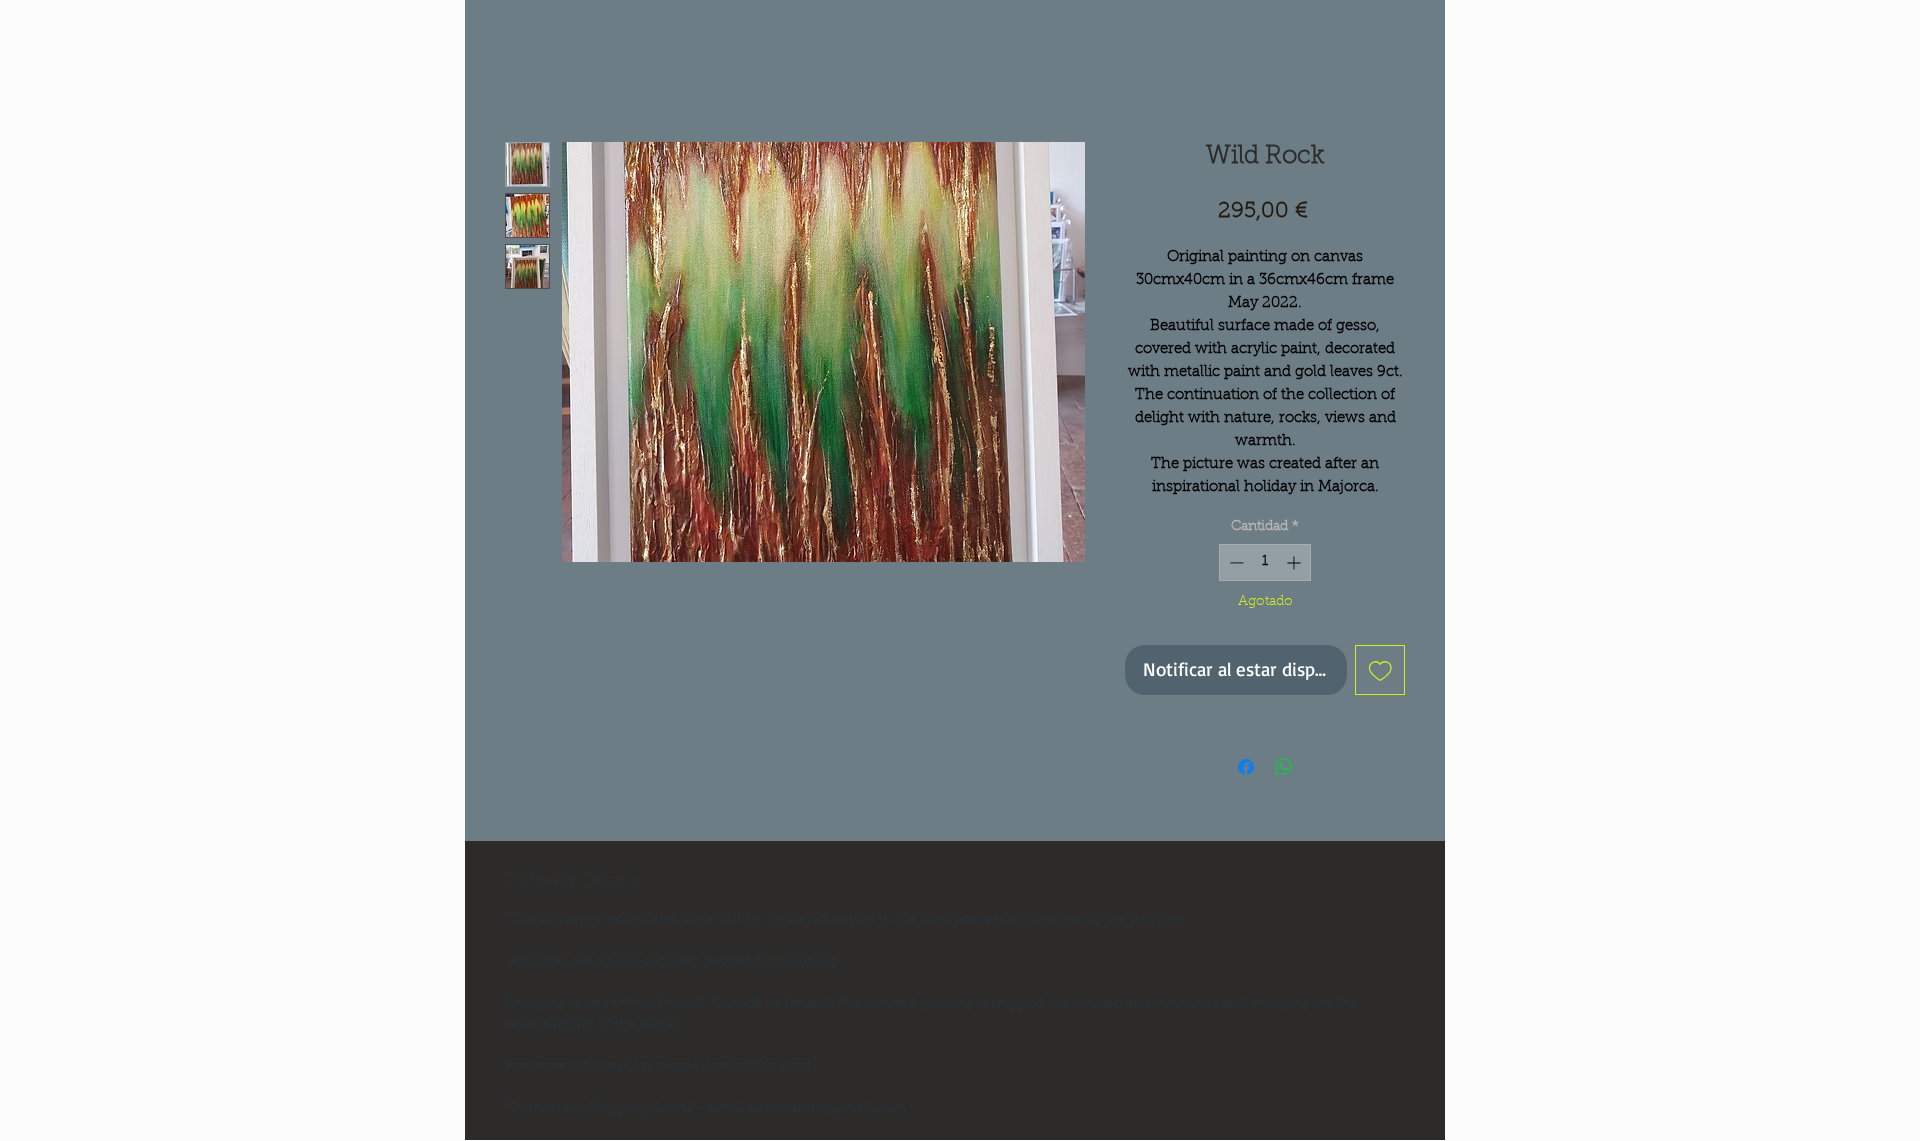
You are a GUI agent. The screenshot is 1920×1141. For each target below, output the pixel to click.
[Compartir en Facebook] (1246, 767)
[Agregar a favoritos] (1380, 670)
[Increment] (1295, 562)
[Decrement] (1234, 562)
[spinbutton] (1265, 562)
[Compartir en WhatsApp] (1284, 767)
